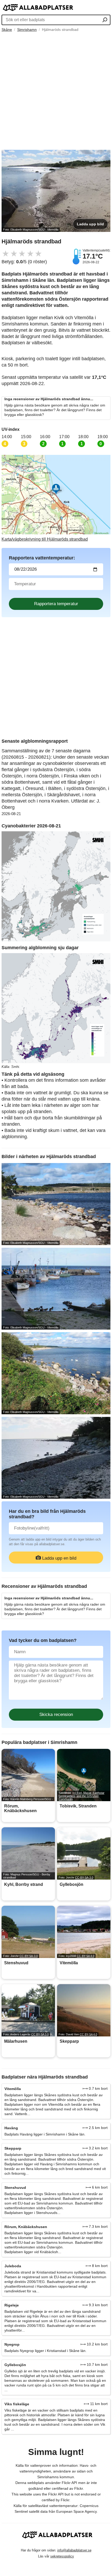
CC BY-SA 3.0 (40, 2034)
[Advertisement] (56, 91)
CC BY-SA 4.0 (86, 1956)
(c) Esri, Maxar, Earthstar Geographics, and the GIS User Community (82, 1796)
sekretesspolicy (62, 2556)
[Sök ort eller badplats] (105, 20)
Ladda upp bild (90, 224)
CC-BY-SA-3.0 (84, 1877)
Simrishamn (27, 30)
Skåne (7, 30)
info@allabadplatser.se (74, 2550)
